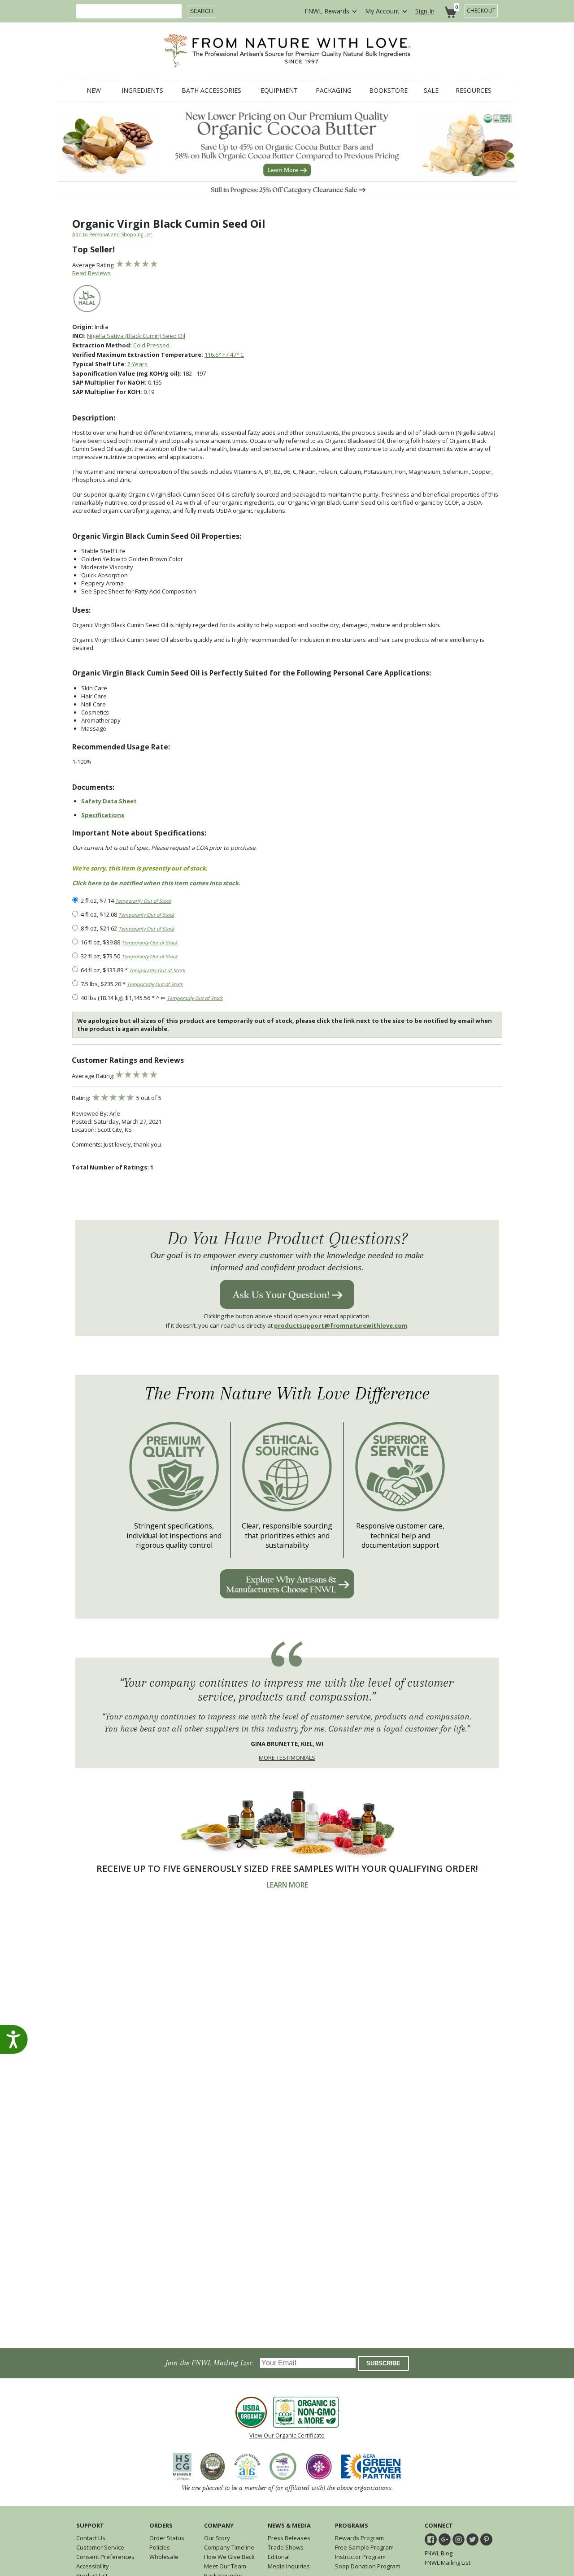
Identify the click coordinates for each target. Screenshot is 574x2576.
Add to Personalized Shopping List (112, 234)
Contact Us (91, 2538)
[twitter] (472, 2539)
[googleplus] (445, 2539)
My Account (382, 11)
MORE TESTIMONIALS (287, 1758)
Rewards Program (359, 2538)
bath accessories (211, 91)
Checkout (481, 11)
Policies (160, 2547)
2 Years (137, 364)
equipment (279, 91)
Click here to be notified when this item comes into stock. (156, 883)
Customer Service (100, 2547)
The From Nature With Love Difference (287, 1394)
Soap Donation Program (368, 2566)
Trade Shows (286, 2547)
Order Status (167, 2538)
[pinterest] (486, 2539)
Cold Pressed (151, 345)
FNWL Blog (439, 2553)
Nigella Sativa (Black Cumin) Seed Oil (136, 336)
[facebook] (431, 2539)
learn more (287, 1885)
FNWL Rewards (327, 11)
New (94, 91)
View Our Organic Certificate (287, 2435)
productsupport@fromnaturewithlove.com (341, 1325)
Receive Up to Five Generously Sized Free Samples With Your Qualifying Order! (287, 1868)
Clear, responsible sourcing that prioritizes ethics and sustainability (287, 1536)
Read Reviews (91, 273)
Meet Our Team (225, 2566)
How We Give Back (229, 2557)
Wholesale (164, 2557)
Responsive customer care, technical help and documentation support (400, 1536)
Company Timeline (229, 2547)
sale (431, 91)
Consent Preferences (105, 2557)
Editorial (279, 2557)
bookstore (388, 91)
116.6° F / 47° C (224, 355)
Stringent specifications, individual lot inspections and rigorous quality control (174, 1536)
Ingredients (142, 91)
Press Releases (289, 2538)
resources (474, 91)
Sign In (425, 11)
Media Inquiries (289, 2566)
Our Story (217, 2538)
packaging (334, 91)
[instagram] (459, 2539)
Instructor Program (360, 2557)
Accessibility (93, 2566)
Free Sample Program (364, 2547)
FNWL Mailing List (448, 2563)
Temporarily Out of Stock (143, 901)
